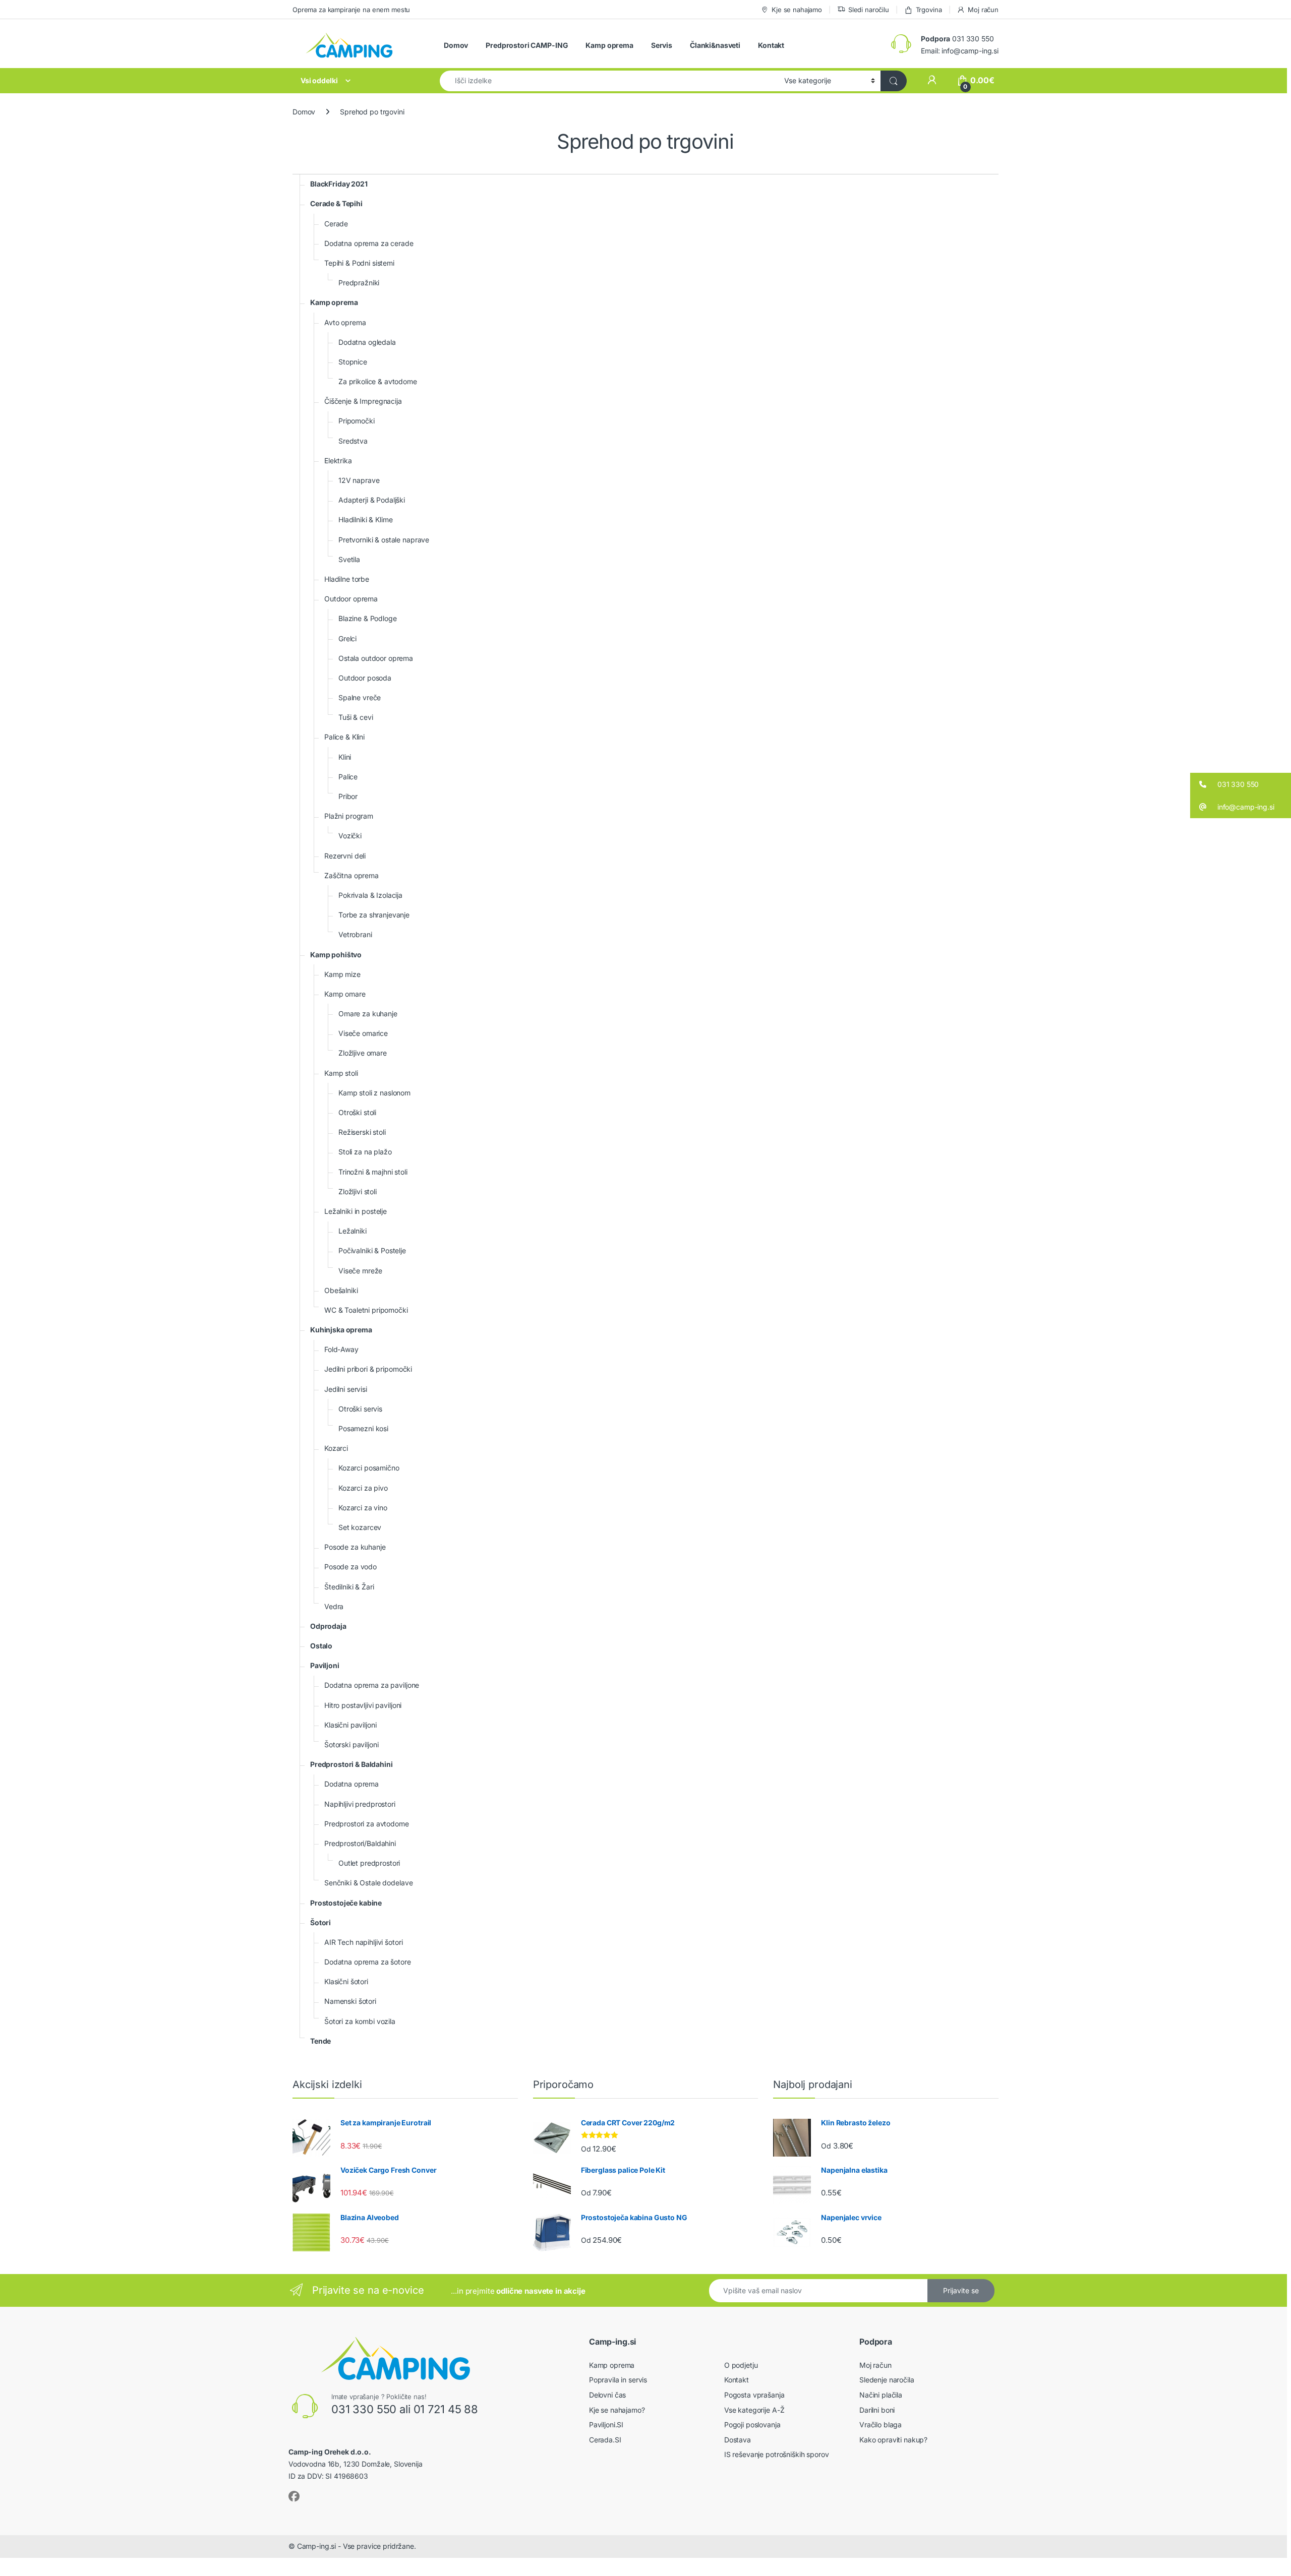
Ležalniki (353, 1231)
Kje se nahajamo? (617, 2410)
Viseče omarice (363, 1033)
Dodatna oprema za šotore (368, 1962)
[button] (1241, 784)
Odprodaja (328, 1626)
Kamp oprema (609, 45)
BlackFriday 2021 (339, 184)
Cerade (336, 224)
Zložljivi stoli (358, 1191)
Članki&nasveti (715, 45)
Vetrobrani (355, 934)
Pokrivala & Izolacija (370, 895)
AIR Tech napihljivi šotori (363, 1942)
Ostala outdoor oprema (376, 658)
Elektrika (338, 461)
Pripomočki (357, 421)
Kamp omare (345, 994)
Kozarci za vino (363, 1508)
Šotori (320, 1922)
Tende (320, 2041)
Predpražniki (359, 283)
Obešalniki (341, 1290)
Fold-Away (341, 1349)
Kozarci (336, 1448)
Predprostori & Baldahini (351, 1764)
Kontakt (771, 45)
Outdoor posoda (365, 678)
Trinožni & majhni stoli (373, 1172)
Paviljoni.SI (606, 2425)
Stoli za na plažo (365, 1152)
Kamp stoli (341, 1073)
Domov (456, 45)
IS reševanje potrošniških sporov (777, 2454)
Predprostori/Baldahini (360, 1843)
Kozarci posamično (369, 1468)
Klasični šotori (346, 1981)
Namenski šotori (350, 2001)
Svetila (349, 559)
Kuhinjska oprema (341, 1330)
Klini (345, 757)
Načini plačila (881, 2395)
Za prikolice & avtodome (378, 381)
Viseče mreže (360, 1271)
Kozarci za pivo (363, 1488)
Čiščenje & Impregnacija (363, 401)
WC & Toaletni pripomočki (366, 1310)
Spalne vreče (360, 697)
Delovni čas (607, 2395)
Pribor (348, 796)
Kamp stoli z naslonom (374, 1093)
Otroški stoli (357, 1112)
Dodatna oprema (351, 1784)
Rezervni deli (345, 856)
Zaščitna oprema (351, 875)
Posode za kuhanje (355, 1547)
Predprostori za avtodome (367, 1824)
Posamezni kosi (363, 1428)
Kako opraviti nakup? (893, 2440)
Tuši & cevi (356, 717)
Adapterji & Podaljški (372, 500)
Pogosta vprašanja (754, 2395)
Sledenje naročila (887, 2380)
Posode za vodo (350, 1567)
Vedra (334, 1606)
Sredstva (353, 441)
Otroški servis (360, 1409)
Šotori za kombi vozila (360, 2021)
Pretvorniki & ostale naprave (384, 540)
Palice (348, 777)
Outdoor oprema (351, 599)
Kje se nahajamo (797, 10)
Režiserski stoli (362, 1132)
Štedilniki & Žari (349, 1587)
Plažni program (349, 816)
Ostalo (321, 1646)
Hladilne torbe (347, 579)
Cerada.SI (605, 2440)
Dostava (738, 2440)
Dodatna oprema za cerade (369, 243)
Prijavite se (961, 2290)
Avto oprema (345, 322)
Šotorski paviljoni (351, 1744)
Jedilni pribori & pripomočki (368, 1369)
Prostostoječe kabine (346, 1903)
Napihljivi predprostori (360, 1804)
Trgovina (929, 10)
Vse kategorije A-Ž (754, 2410)
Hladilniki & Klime (365, 519)
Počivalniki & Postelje (372, 1250)
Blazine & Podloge (368, 618)
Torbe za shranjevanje (374, 915)
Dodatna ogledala (367, 342)
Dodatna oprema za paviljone (372, 1685)
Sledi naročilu (869, 10)
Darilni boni (877, 2410)
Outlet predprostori (369, 1863)
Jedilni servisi (346, 1389)
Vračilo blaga (881, 2425)
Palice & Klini (344, 737)
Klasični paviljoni (350, 1725)
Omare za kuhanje (368, 1014)
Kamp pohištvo (336, 955)
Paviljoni (325, 1665)
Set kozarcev (360, 1527)
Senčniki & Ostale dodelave (368, 1883)
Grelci (347, 638)
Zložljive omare (363, 1053)
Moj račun (983, 10)
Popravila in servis (618, 2380)
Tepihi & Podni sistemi (359, 263)
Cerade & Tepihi (336, 203)
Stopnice (353, 362)
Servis (662, 45)
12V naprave (359, 480)
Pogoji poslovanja (752, 2425)
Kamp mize (342, 974)
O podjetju (741, 2365)
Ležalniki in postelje (356, 1211)
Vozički (350, 836)
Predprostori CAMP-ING (527, 45)
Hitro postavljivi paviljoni (363, 1705)
